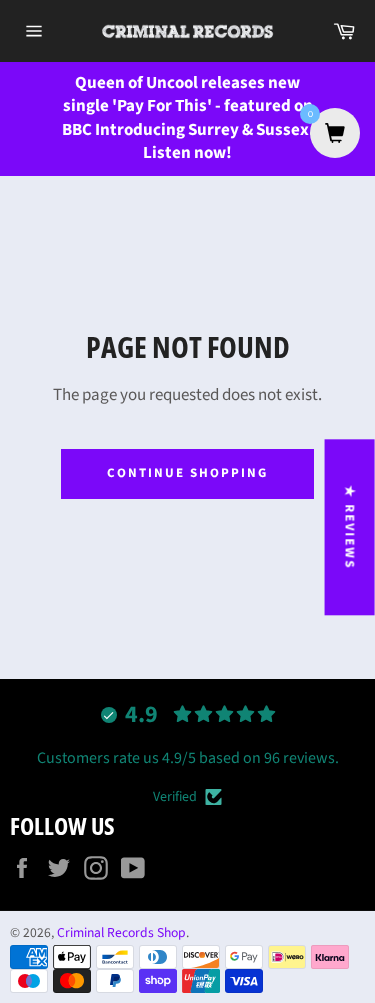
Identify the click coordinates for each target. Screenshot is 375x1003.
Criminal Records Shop (121, 932)
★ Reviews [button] (350, 527)
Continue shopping (187, 473)
